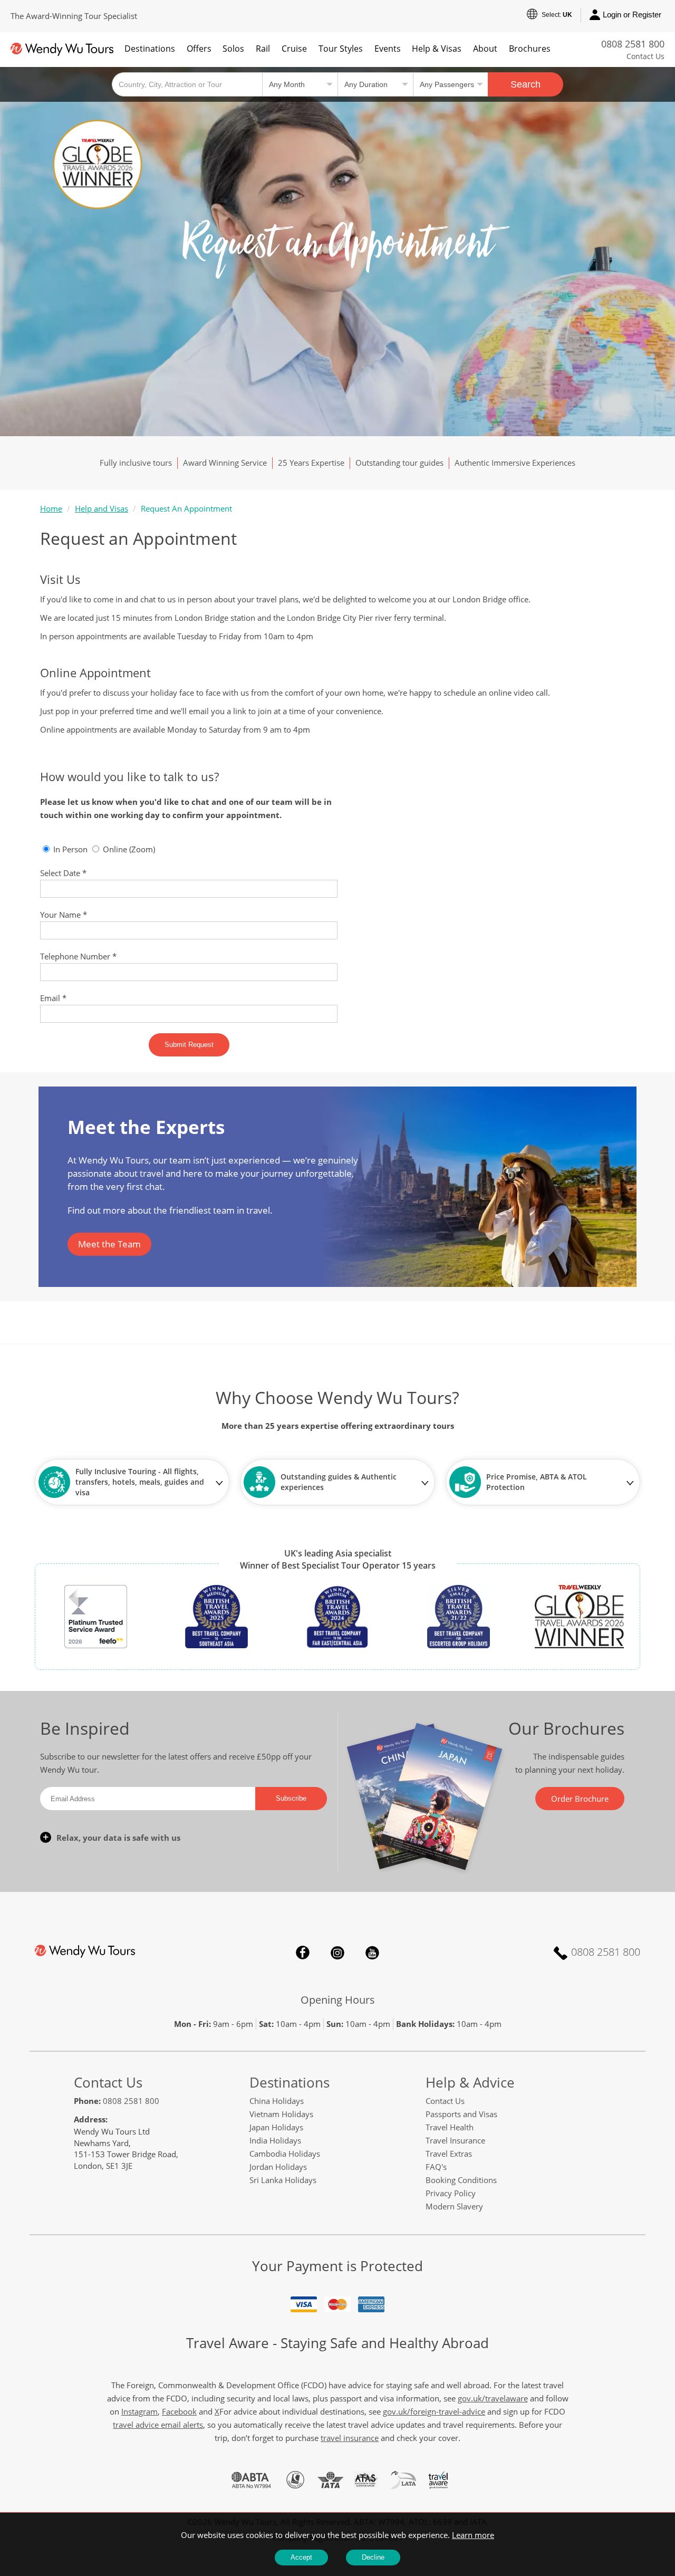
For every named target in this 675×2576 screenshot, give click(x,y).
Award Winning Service (225, 463)
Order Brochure (580, 1799)
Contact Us (645, 56)
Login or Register (632, 15)
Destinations (150, 49)
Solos (233, 49)
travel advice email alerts (158, 2425)
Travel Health (450, 2127)
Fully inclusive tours (136, 463)
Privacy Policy (451, 2193)
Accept (301, 2557)
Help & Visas (437, 49)
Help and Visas (102, 508)
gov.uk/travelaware (493, 2398)
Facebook (303, 1953)
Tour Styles (341, 49)
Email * (53, 998)
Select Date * (63, 873)
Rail (263, 49)
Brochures (530, 49)
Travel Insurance (455, 2140)
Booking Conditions (461, 2180)
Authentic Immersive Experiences (515, 463)
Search (525, 84)
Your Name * (64, 915)
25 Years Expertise (311, 463)
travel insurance (350, 2438)
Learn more (473, 2535)
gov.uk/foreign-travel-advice (434, 2411)
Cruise (294, 49)
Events (388, 49)
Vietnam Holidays (281, 2114)
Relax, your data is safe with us (118, 1838)
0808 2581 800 (633, 44)
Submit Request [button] (189, 1045)
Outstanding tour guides (399, 463)
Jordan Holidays (278, 2167)
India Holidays (275, 2140)
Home (51, 508)
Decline (373, 2557)
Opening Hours (338, 2000)
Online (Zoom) (128, 849)
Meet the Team (109, 1244)
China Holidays (277, 2101)
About (485, 49)
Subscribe (291, 1798)
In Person (69, 849)
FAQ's (436, 2167)
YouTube (372, 1953)
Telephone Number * (78, 956)
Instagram (337, 1953)
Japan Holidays (276, 2127)
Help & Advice (470, 2082)
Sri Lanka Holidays (283, 2180)
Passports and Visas (461, 2114)
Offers (199, 49)
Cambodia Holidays (285, 2154)
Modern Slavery (454, 2206)
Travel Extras (449, 2154)
